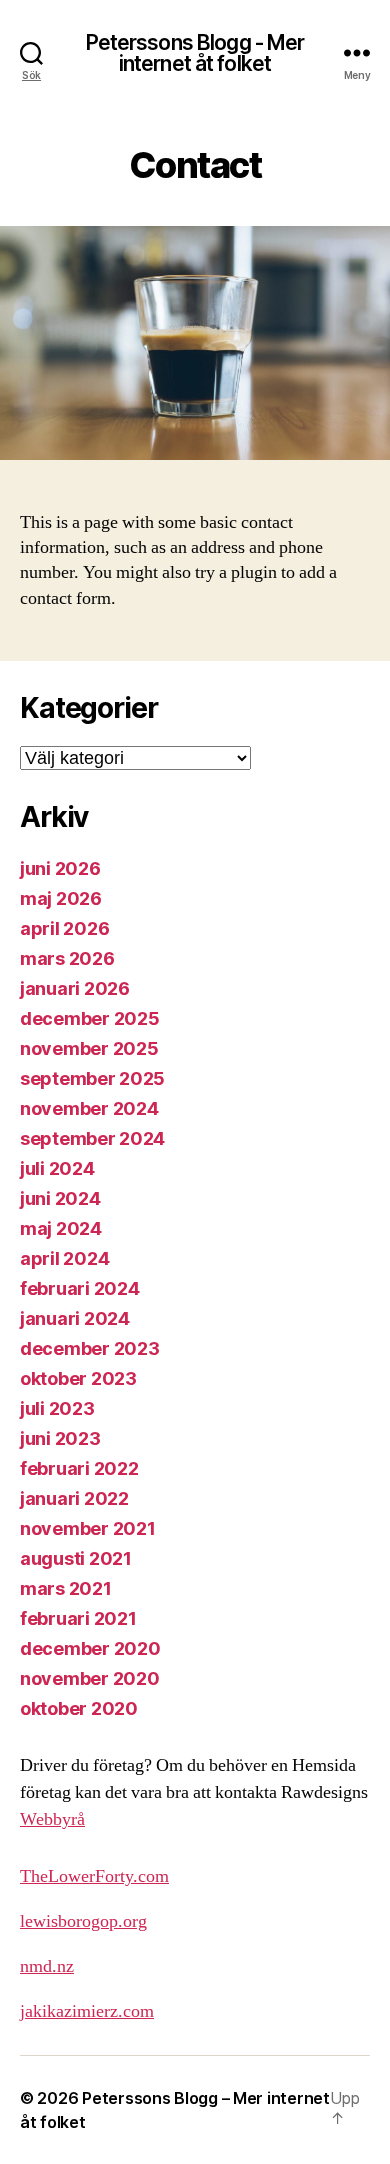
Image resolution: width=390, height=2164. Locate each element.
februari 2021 (78, 1618)
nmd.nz (47, 1966)
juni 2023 (60, 1438)
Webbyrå (52, 1819)
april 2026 (64, 928)
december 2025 (90, 1018)
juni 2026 (60, 868)
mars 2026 (67, 958)
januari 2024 (75, 1318)
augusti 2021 (76, 1558)
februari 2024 (80, 1288)
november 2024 (89, 1108)
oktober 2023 (78, 1378)
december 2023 (90, 1348)
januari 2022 (74, 1498)
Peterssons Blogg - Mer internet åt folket (195, 53)
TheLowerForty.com (94, 1876)
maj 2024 (61, 1228)
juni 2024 (60, 1198)
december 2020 (90, 1648)
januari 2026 (75, 988)
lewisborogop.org (83, 1921)
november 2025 (89, 1048)
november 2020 (90, 1678)
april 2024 (64, 1258)
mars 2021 (66, 1588)
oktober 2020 (79, 1708)
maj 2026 (61, 898)
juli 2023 (57, 1408)
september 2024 (92, 1138)
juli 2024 (57, 1168)
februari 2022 (79, 1468)
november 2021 (88, 1528)
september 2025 (92, 1078)
